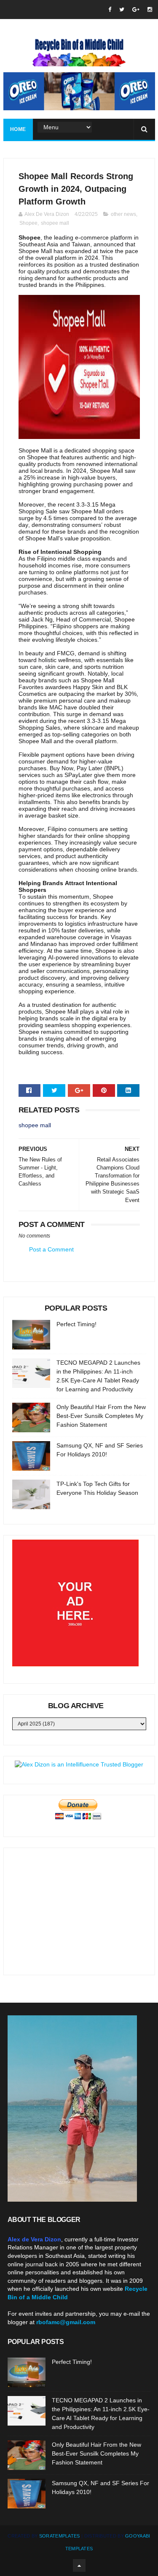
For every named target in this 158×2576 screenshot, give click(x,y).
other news (123, 214)
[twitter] (122, 10)
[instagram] (150, 10)
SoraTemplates (60, 2536)
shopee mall (55, 223)
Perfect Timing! (76, 1324)
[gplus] (136, 10)
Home (18, 129)
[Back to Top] (79, 2565)
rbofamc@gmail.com (66, 2322)
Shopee (28, 223)
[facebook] (110, 10)
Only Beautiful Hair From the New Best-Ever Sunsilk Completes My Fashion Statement (101, 1416)
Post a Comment (51, 1249)
